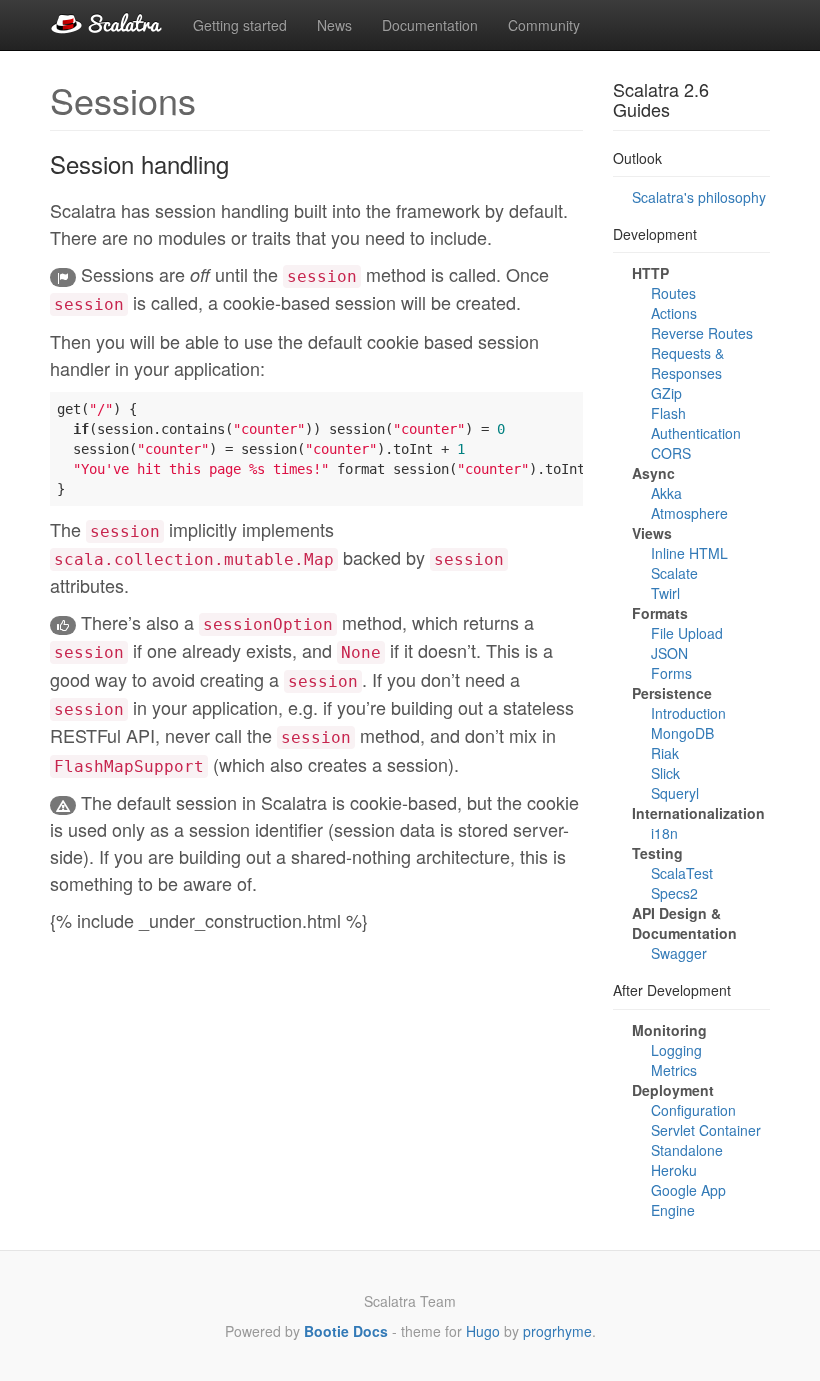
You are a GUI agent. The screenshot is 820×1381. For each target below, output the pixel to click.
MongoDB (682, 733)
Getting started (240, 25)
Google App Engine (688, 1200)
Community (544, 25)
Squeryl (675, 793)
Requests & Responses (687, 363)
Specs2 (674, 893)
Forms (671, 673)
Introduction (688, 713)
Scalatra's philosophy (699, 197)
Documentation (430, 25)
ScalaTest (682, 873)
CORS (671, 453)
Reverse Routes (702, 333)
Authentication (696, 433)
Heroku (674, 1170)
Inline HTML (689, 553)
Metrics (674, 1070)
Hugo (483, 1331)
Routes (673, 293)
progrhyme (557, 1331)
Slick (665, 773)
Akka (666, 493)
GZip (666, 393)
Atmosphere (689, 513)
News (334, 25)
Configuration (693, 1110)
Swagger (679, 953)
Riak (665, 753)
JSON (669, 653)
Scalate (674, 573)
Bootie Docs (346, 1331)
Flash (668, 413)
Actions (674, 313)
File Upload (687, 633)
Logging (676, 1050)
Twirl (665, 593)
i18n (664, 833)
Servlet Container (706, 1130)
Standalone (687, 1150)
